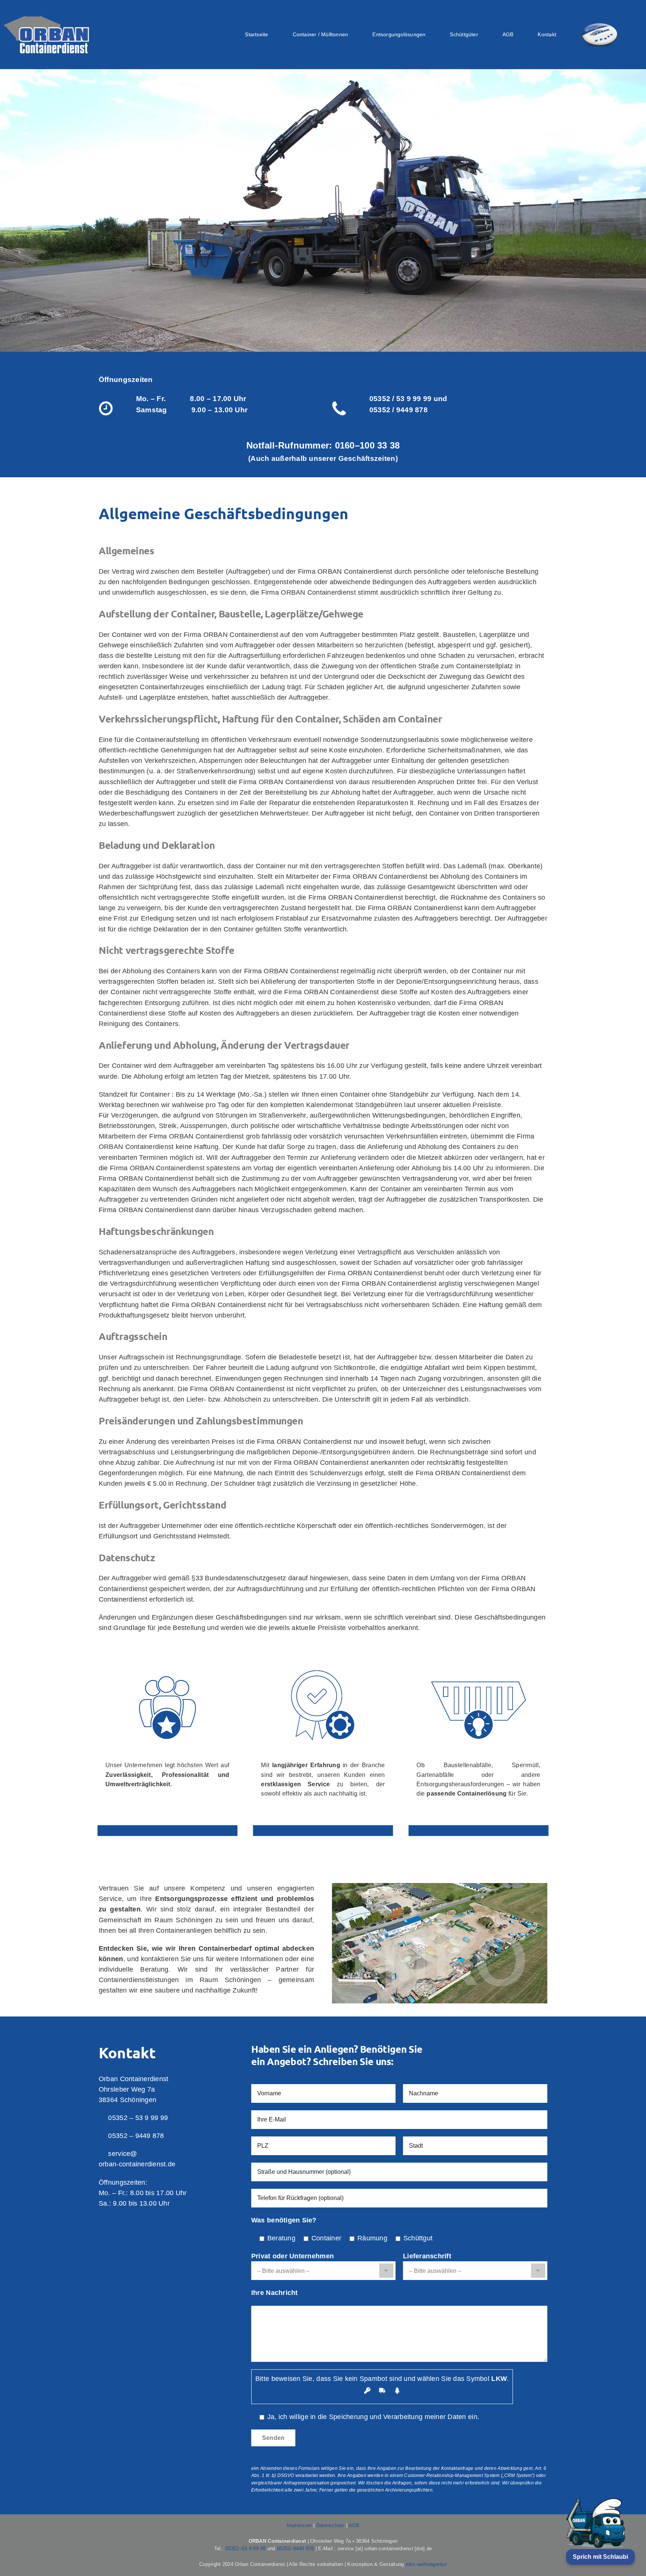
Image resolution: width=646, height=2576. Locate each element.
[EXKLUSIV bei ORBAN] (599, 35)
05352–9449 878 (296, 2549)
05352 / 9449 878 (399, 410)
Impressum (299, 2525)
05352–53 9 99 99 (245, 2549)
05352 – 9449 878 (136, 2136)
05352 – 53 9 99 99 (138, 2118)
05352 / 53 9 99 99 (401, 399)
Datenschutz (330, 2525)
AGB (354, 2525)
